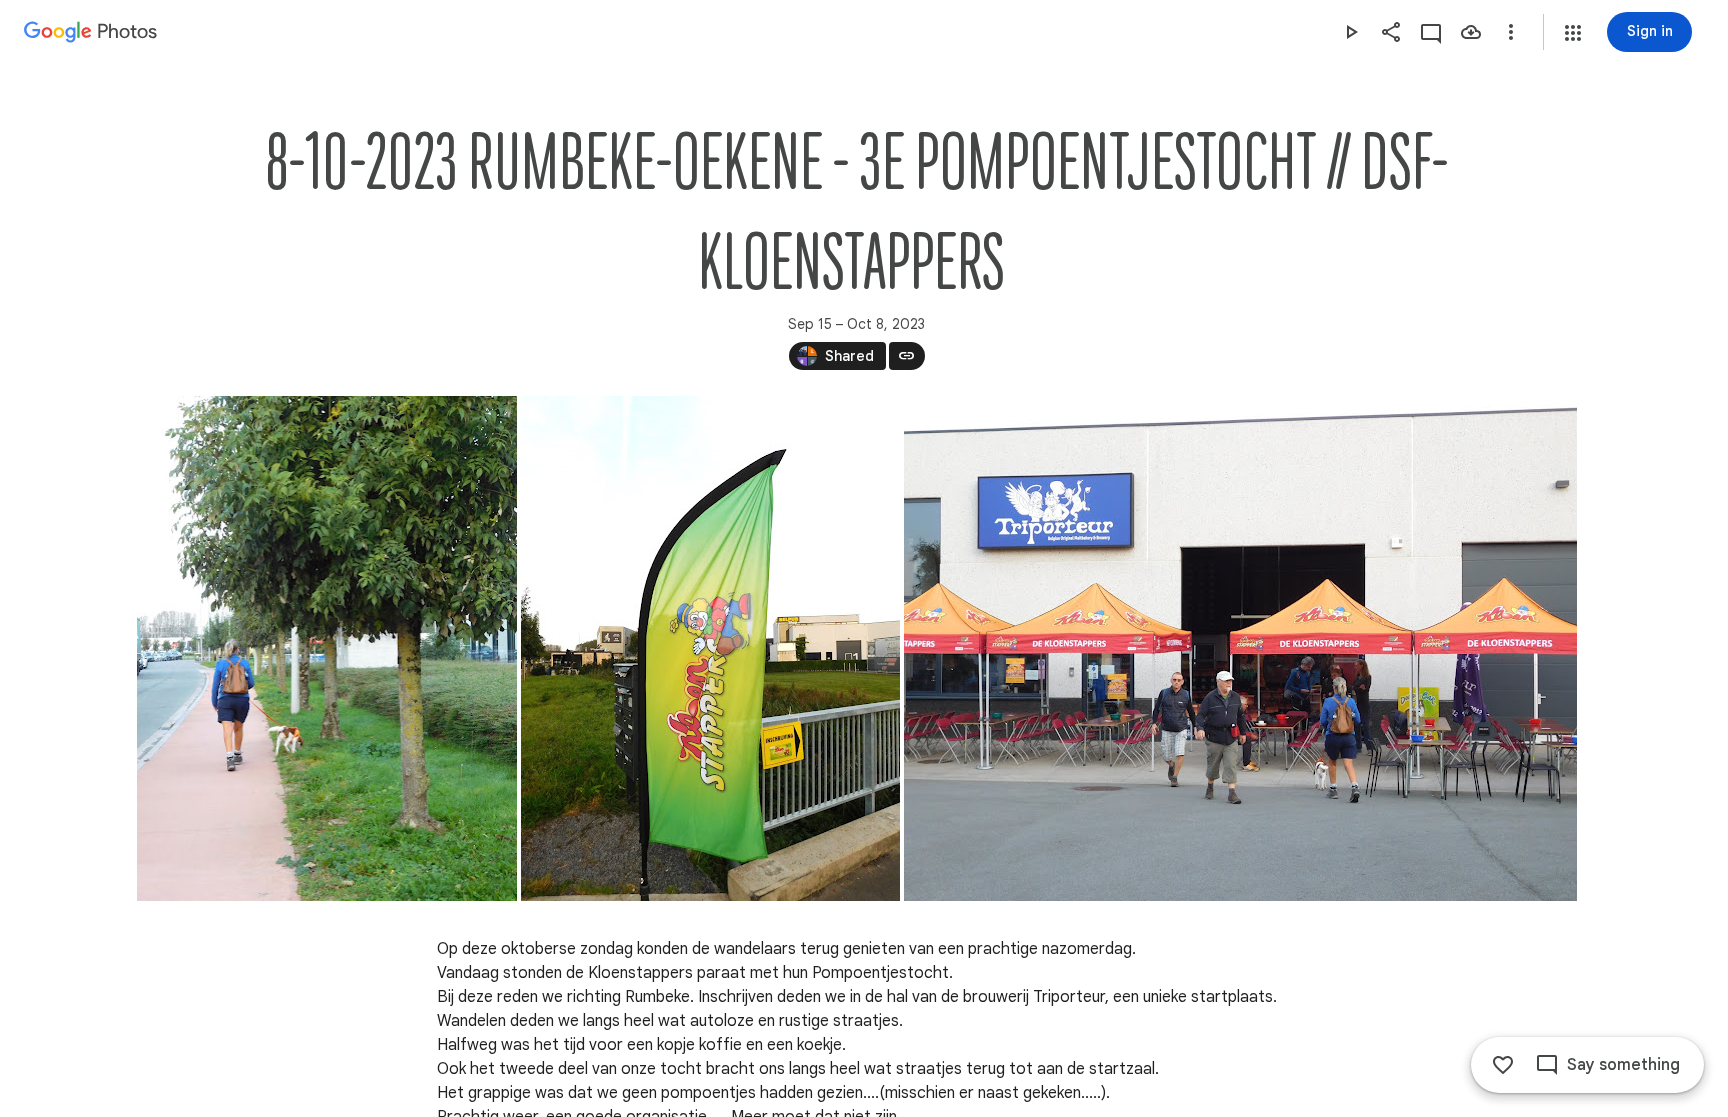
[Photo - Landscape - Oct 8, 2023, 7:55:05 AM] (1240, 648)
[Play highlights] (1351, 32)
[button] (1573, 33)
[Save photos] (1471, 32)
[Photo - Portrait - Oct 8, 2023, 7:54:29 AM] (710, 648)
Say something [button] (1623, 1065)
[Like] (1503, 1065)
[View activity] (1431, 32)
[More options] (1511, 32)
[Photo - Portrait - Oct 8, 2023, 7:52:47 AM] (327, 648)
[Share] (1391, 32)
